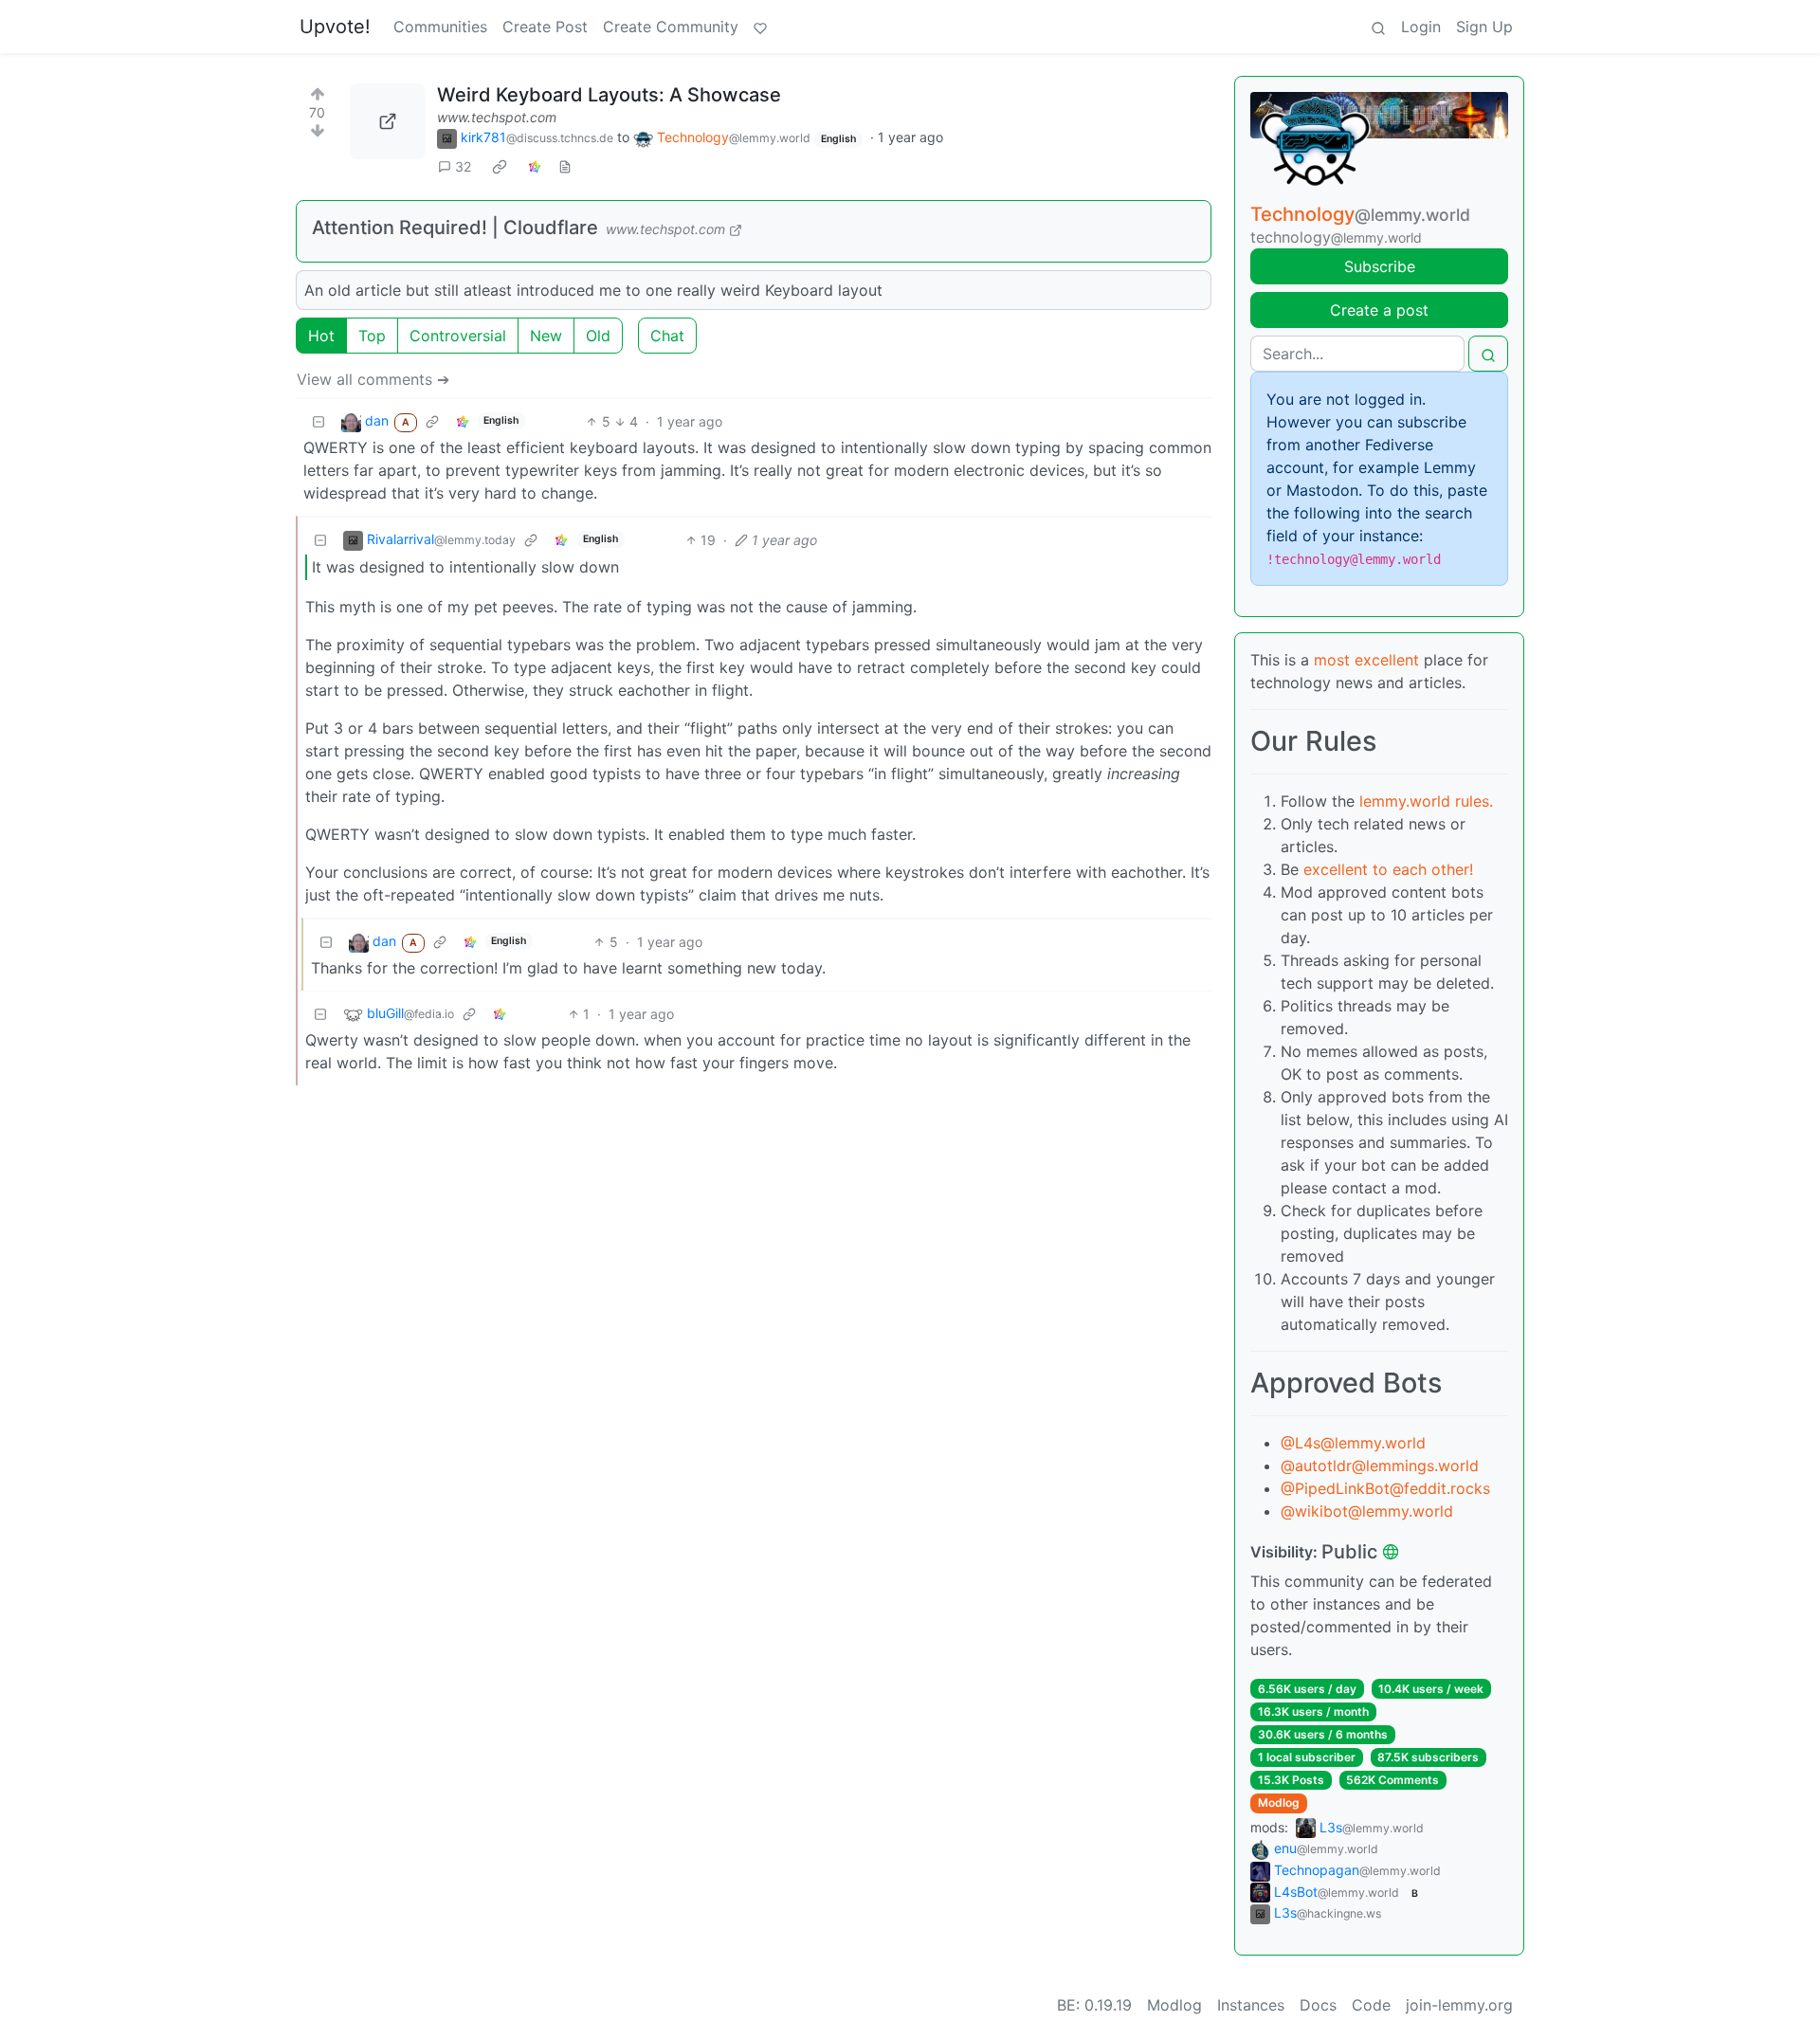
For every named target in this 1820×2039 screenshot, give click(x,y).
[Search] (1378, 27)
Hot (321, 336)
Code (1371, 2005)
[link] (500, 167)
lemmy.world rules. (1426, 801)
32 (463, 166)
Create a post (1379, 310)
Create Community (671, 27)
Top (372, 336)
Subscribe (1380, 266)
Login (1421, 27)
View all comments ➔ (373, 379)
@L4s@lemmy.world (1353, 1443)
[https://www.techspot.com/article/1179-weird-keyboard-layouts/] (388, 121)
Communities (440, 27)
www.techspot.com (497, 117)
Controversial (458, 336)
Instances (1251, 2005)
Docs (1318, 2005)
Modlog (1279, 1802)
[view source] (565, 166)
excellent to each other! (1388, 869)
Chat (667, 336)
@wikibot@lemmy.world (1367, 1511)
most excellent (1366, 660)
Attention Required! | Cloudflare (455, 228)
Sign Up (1484, 27)
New (546, 336)
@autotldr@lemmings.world (1380, 1466)
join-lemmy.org (1459, 2005)
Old (598, 336)
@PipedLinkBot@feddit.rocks (1385, 1488)
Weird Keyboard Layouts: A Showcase (609, 95)
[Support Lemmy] (760, 27)
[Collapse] (318, 421)
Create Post (545, 27)
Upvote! (335, 27)
